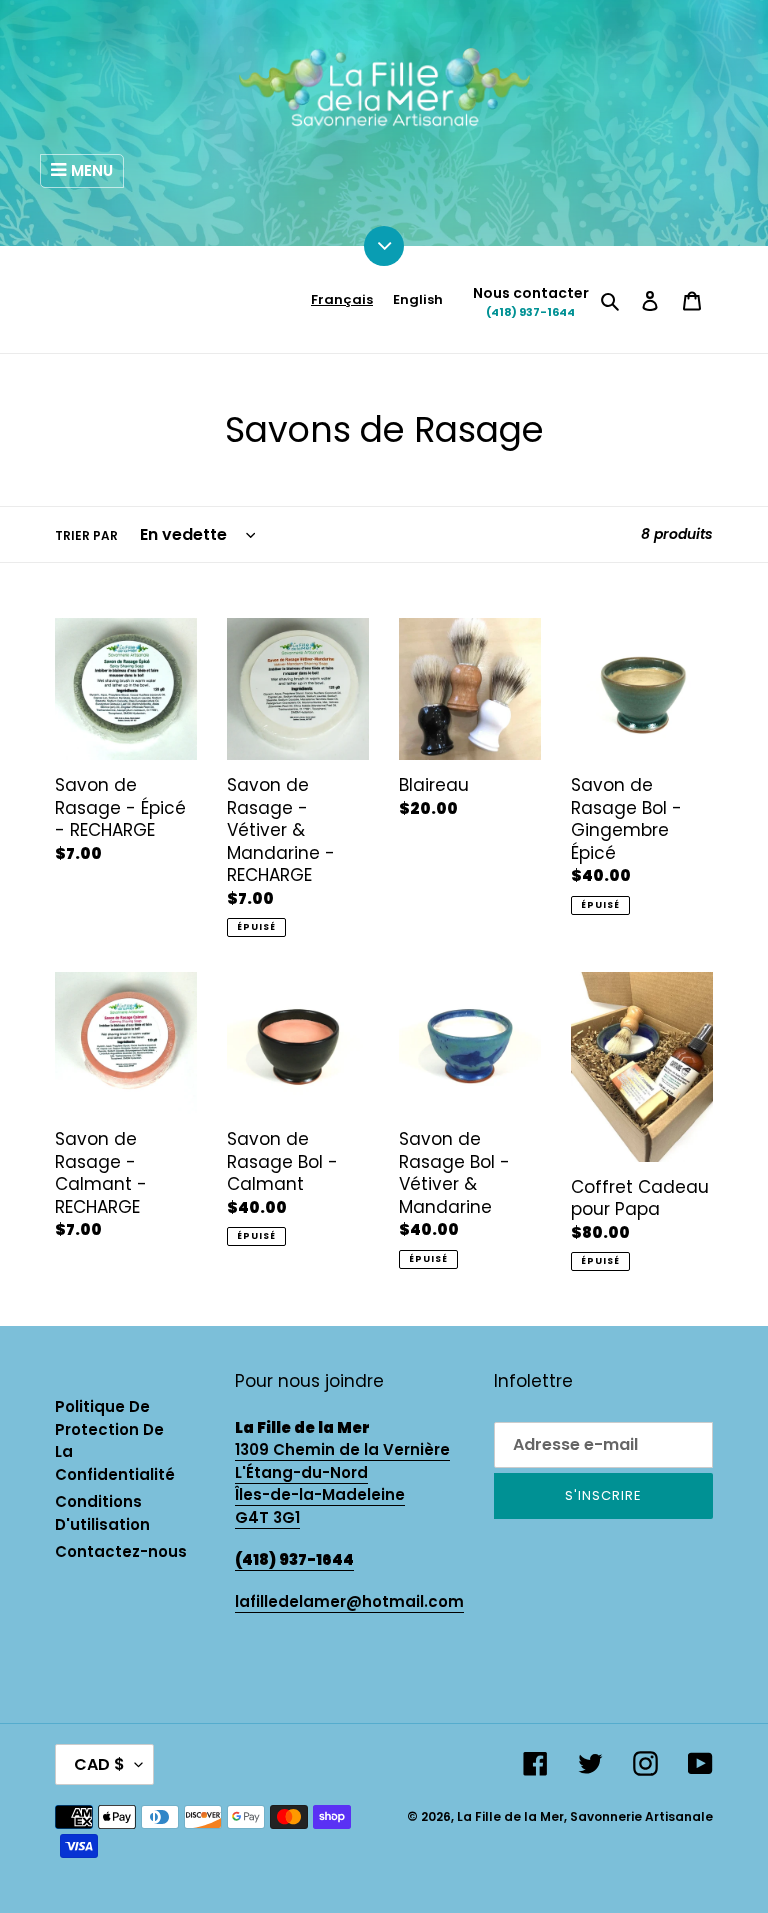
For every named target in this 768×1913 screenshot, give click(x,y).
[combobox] (342, 299)
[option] (418, 299)
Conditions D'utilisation (102, 1513)
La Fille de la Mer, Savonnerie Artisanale (585, 1816)
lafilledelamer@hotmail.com (349, 1601)
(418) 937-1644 (530, 312)
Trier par (86, 535)
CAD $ (99, 1764)
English (418, 299)
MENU (92, 170)
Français (342, 299)
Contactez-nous (121, 1551)
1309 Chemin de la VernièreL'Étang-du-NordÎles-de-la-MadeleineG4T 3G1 (342, 1483)
